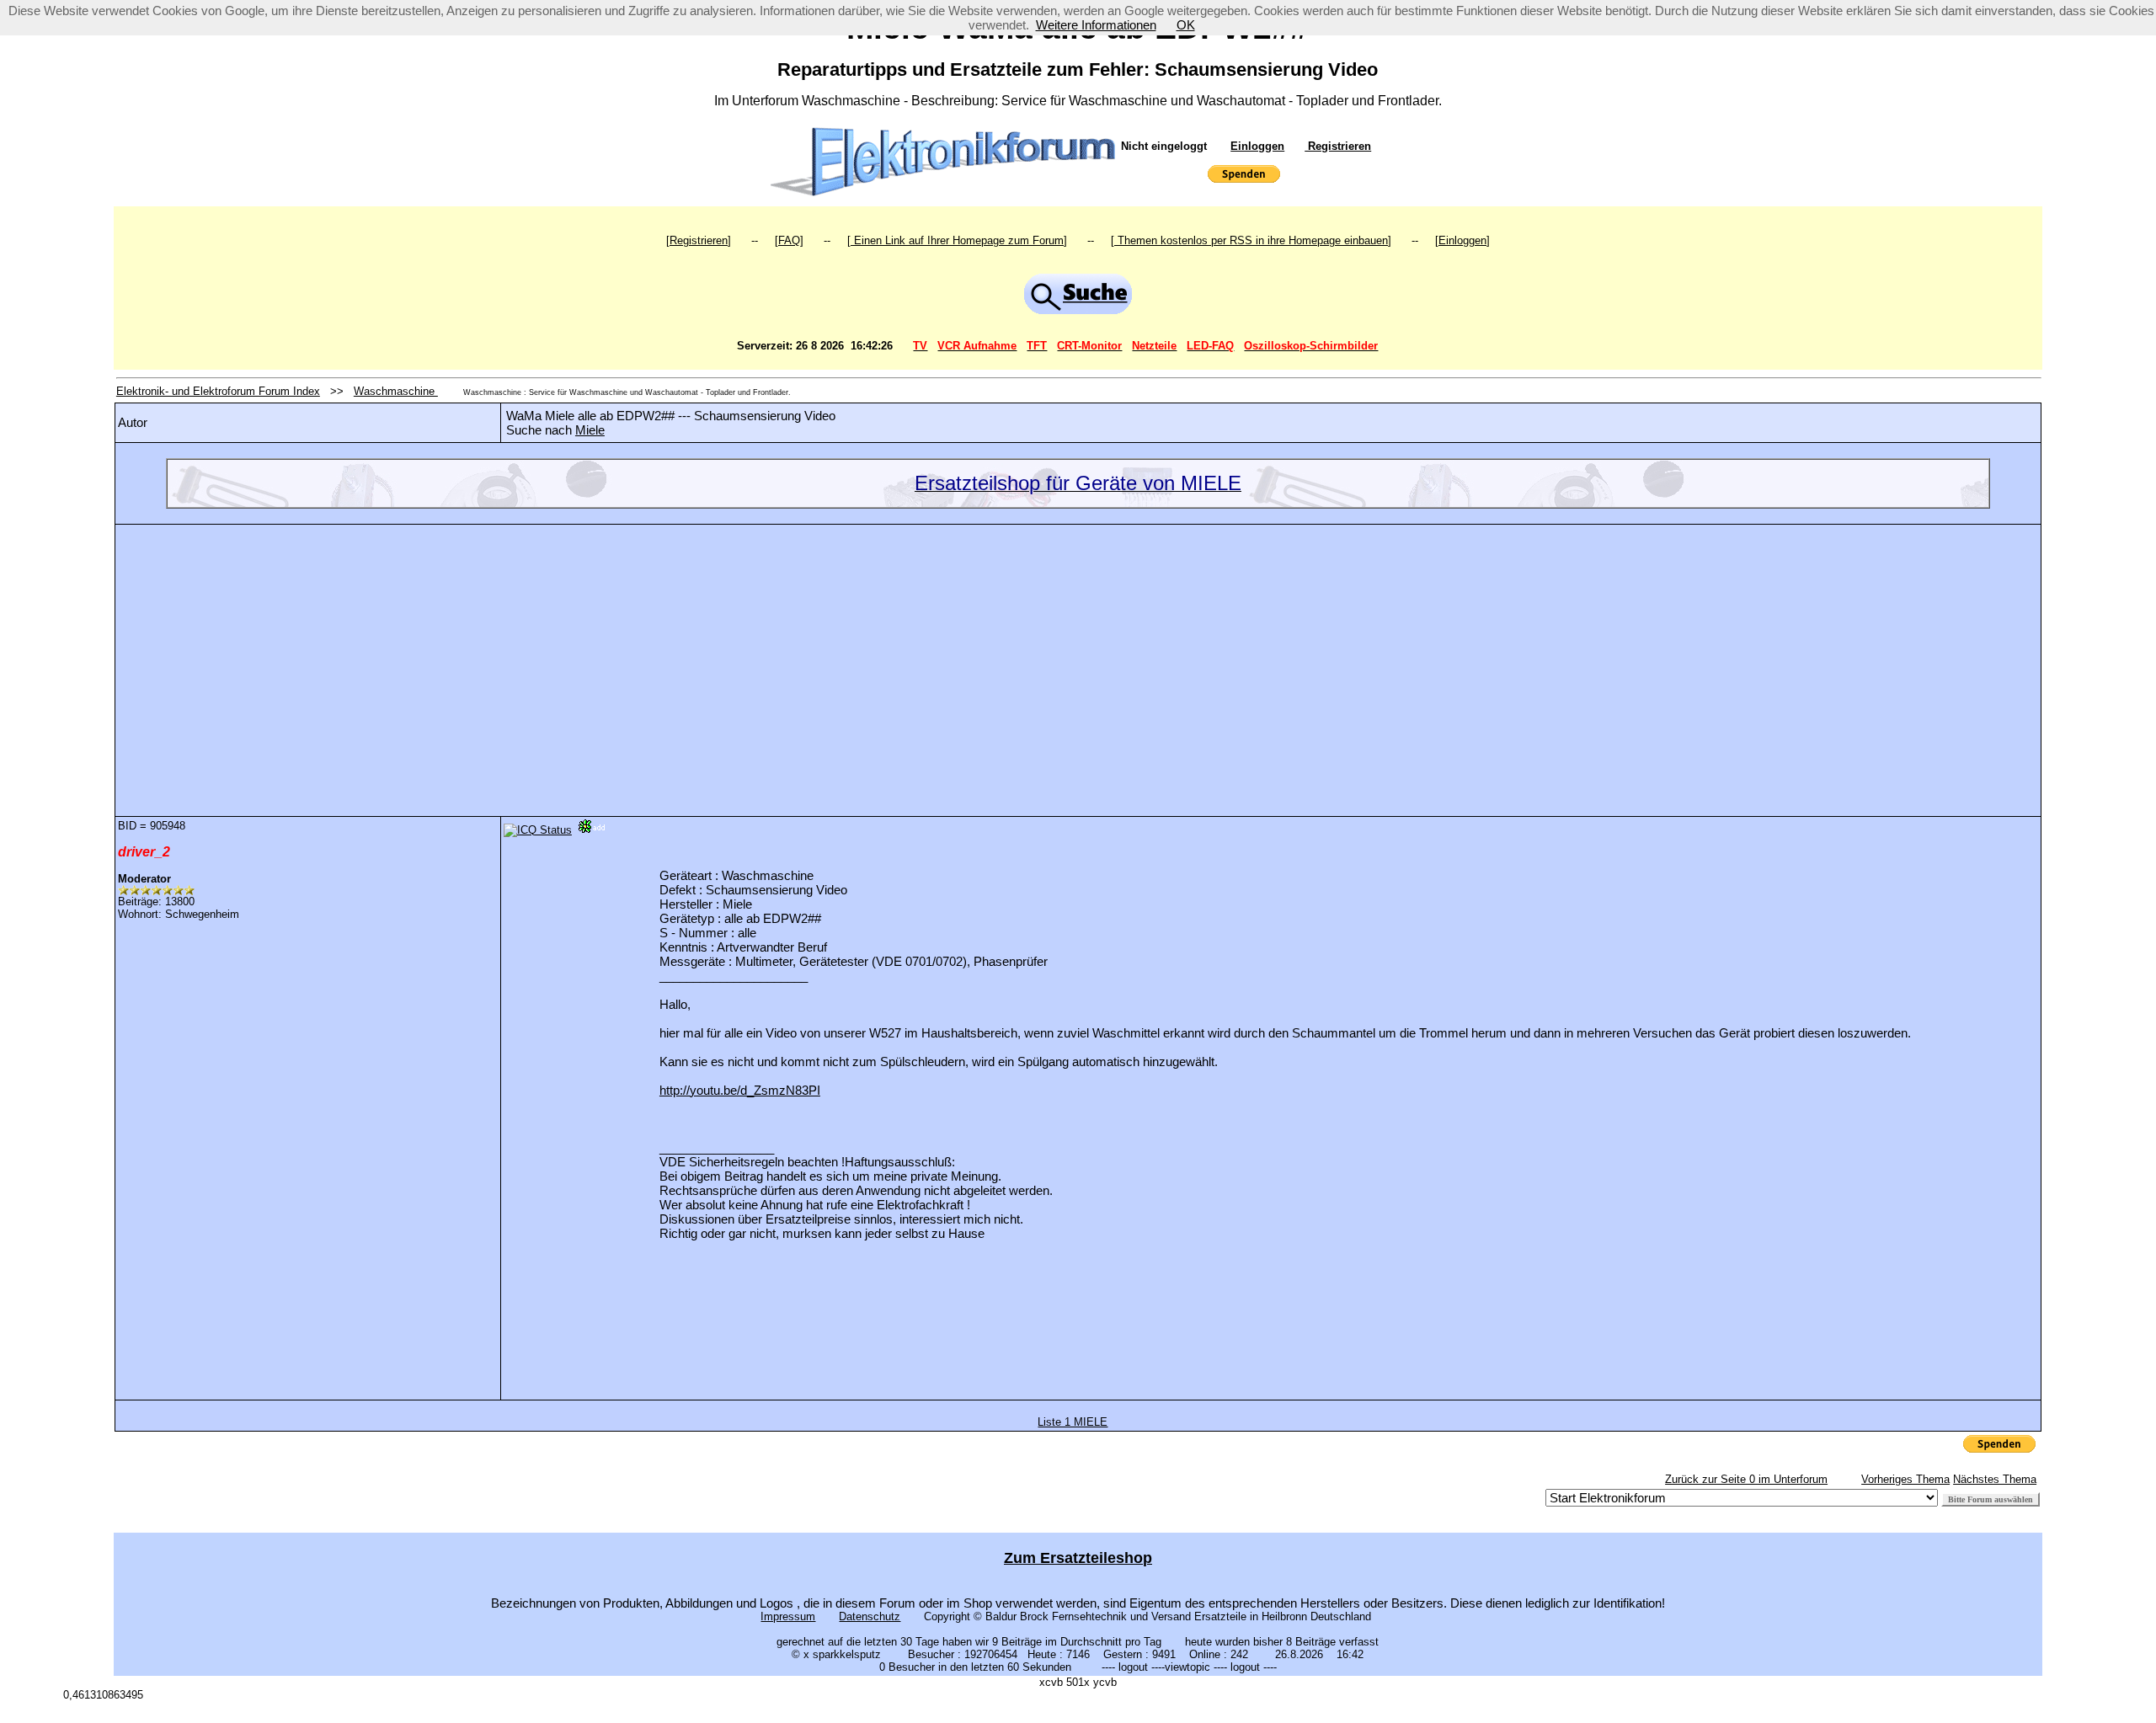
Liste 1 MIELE (1073, 1422)
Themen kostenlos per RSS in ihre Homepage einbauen (1251, 240)
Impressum (788, 1616)
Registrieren (1338, 146)
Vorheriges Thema (1905, 1479)
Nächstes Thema (1995, 1479)
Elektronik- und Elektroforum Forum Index (218, 391)
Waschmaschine (396, 391)
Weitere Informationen (1096, 25)
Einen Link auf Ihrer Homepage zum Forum (957, 240)
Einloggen (1257, 146)
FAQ (789, 240)
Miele (590, 430)
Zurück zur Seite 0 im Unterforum (1746, 1479)
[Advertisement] (1078, 658)
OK (1186, 25)
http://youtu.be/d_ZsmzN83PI (740, 1090)
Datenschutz (870, 1616)
